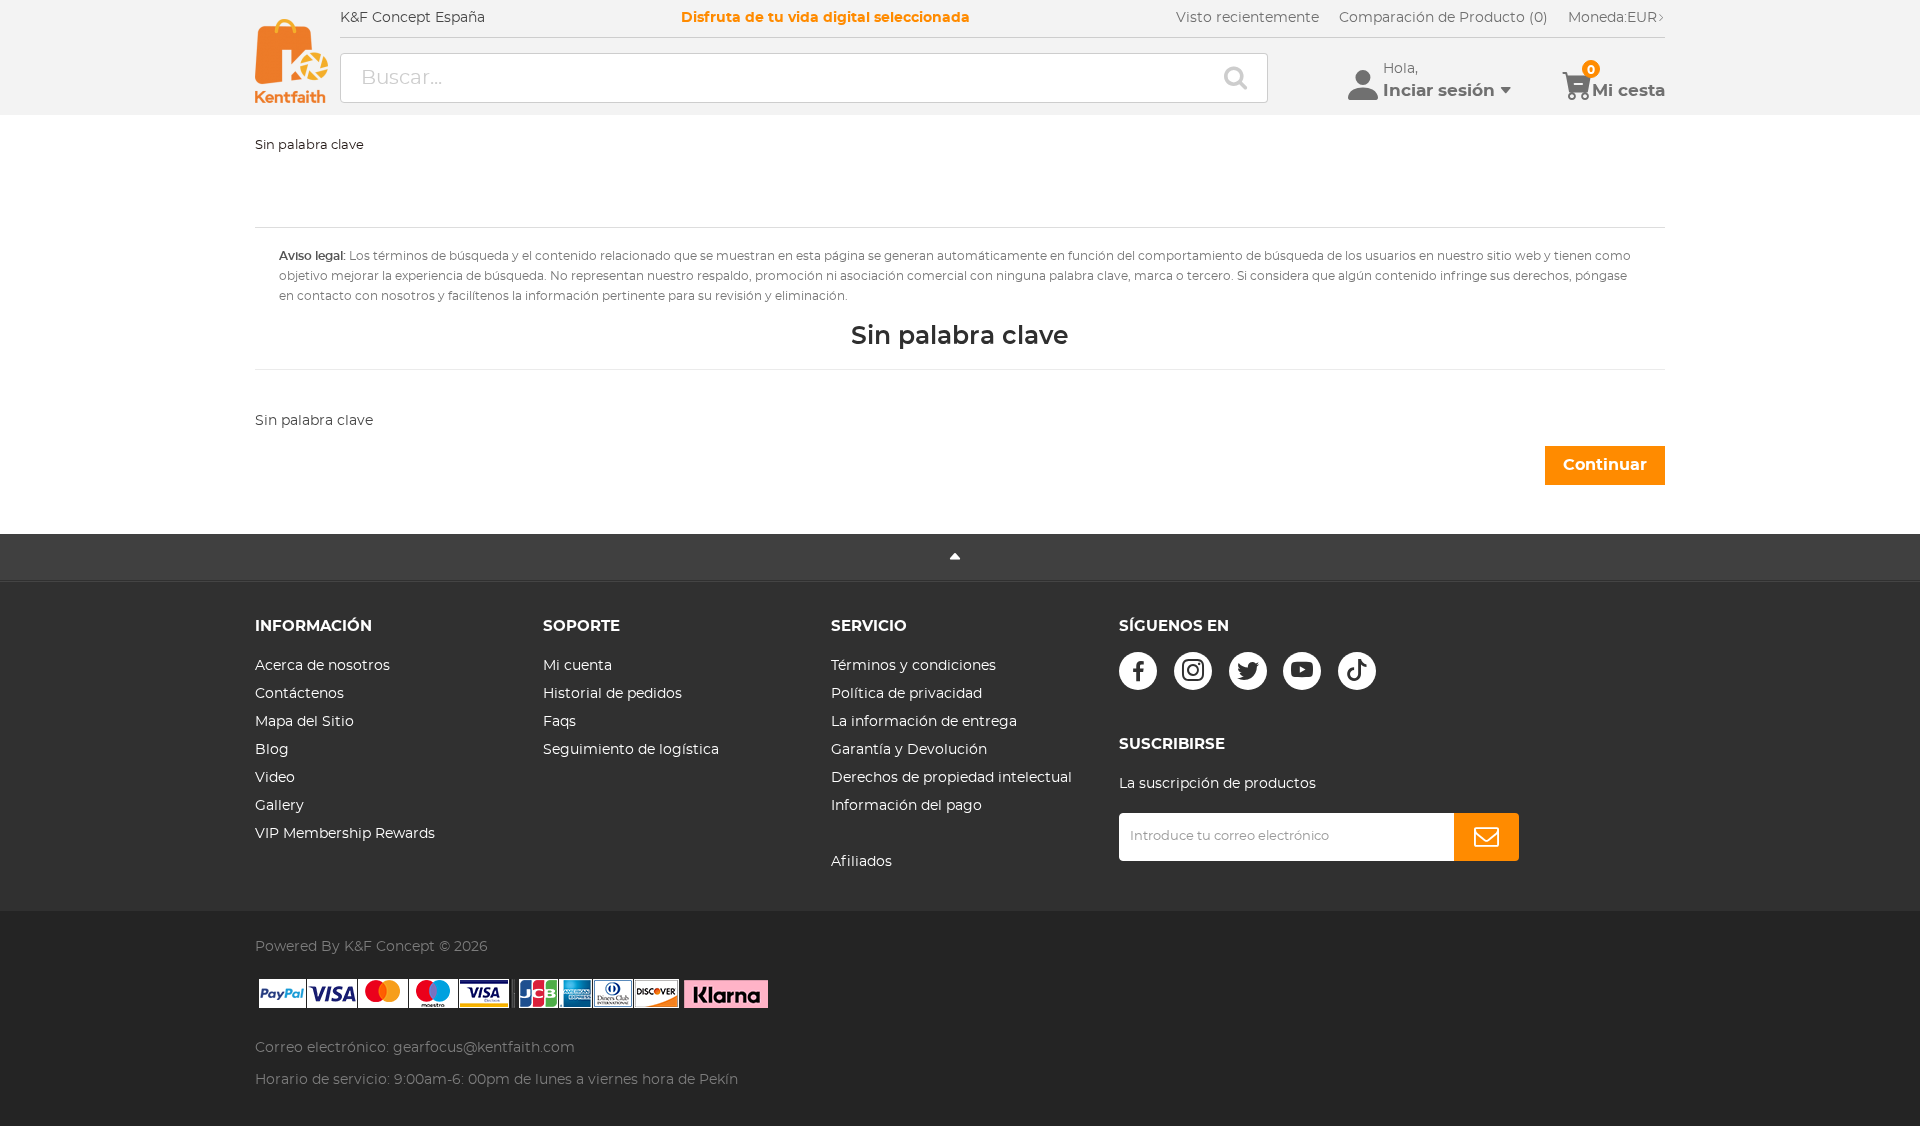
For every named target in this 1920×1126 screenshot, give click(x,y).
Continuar (1605, 465)
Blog (272, 750)
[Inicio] (291, 61)
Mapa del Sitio (304, 722)
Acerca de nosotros (322, 666)
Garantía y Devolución (909, 750)
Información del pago (906, 806)
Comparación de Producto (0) (1443, 18)
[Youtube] (1302, 671)
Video (275, 778)
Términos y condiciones (913, 666)
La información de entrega (924, 722)
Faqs (559, 722)
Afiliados (861, 862)
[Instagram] (1193, 671)
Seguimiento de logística (631, 750)
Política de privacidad (906, 694)
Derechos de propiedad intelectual (951, 778)
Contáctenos (299, 694)
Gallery (279, 806)
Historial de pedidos (612, 694)
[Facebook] (1138, 671)
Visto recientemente (1247, 18)
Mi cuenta (577, 666)
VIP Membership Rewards (345, 834)
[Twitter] (1248, 671)
